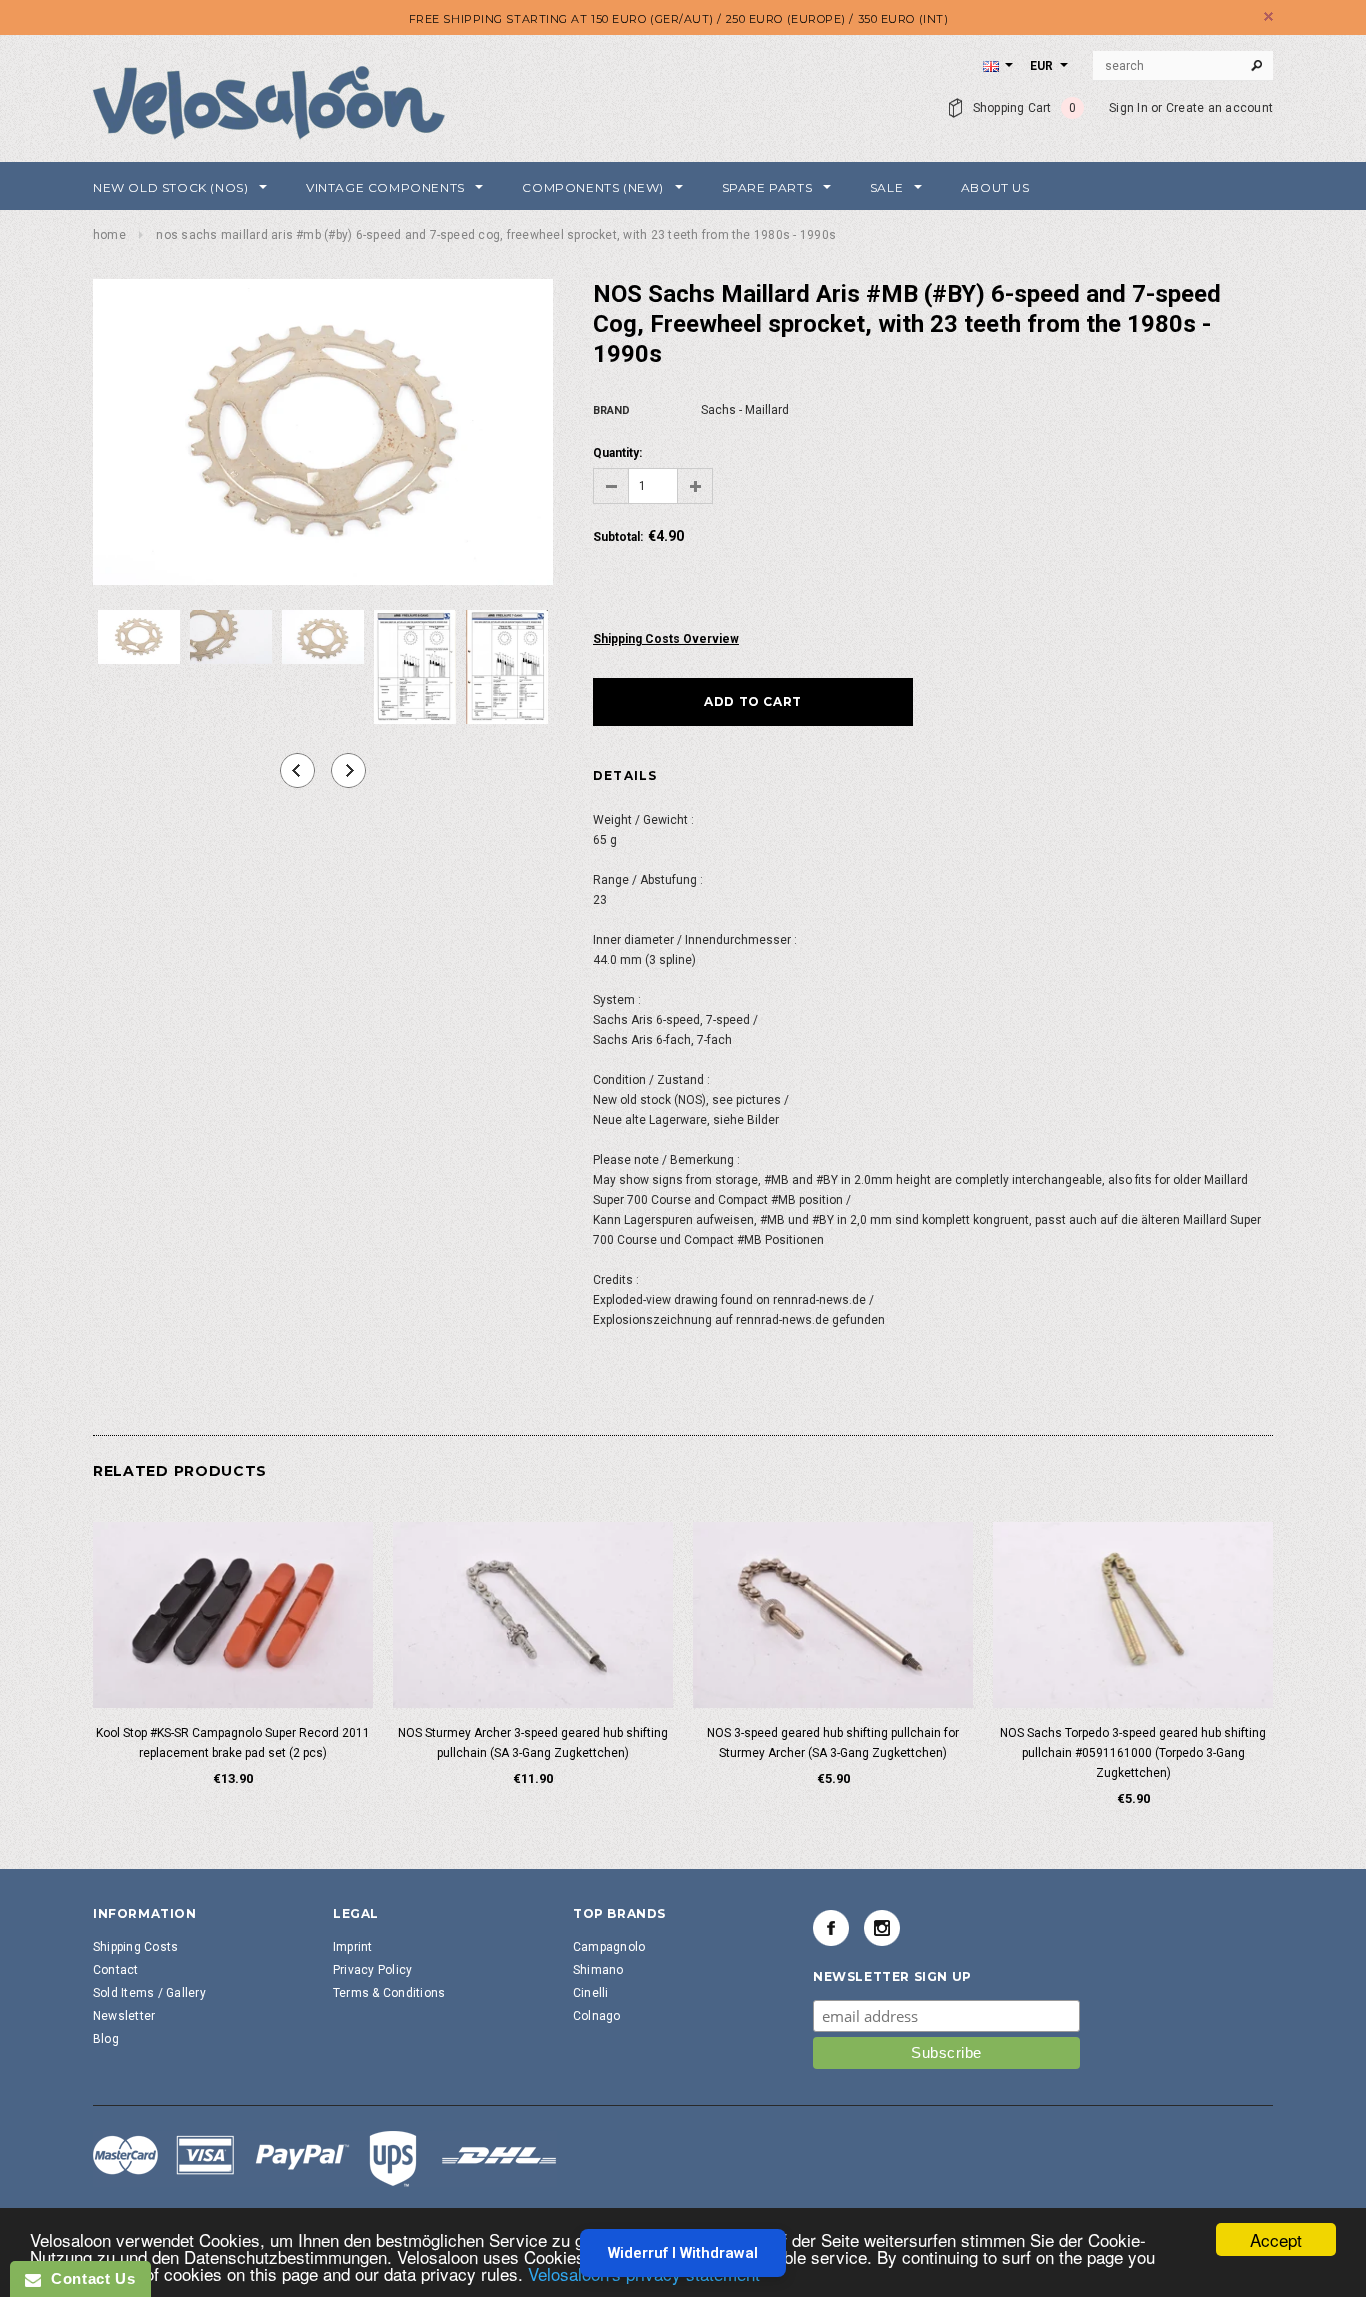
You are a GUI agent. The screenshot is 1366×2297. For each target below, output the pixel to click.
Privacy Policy (372, 1970)
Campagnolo (609, 1947)
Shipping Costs (135, 1947)
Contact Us (88, 2278)
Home (109, 235)
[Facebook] (831, 1928)
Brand (611, 410)
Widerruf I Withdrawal (683, 2253)
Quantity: (617, 453)
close (1268, 16)
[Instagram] (882, 1928)
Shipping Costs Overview (666, 639)
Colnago (597, 2016)
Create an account (1219, 108)
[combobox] (1183, 66)
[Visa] (325, 2158)
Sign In (1128, 108)
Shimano (598, 1970)
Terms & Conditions (389, 1993)
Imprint (353, 1947)
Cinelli (591, 1993)
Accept (1276, 2239)
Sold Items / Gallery (149, 1993)
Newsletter (124, 2016)
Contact (116, 1970)
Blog (106, 2039)
